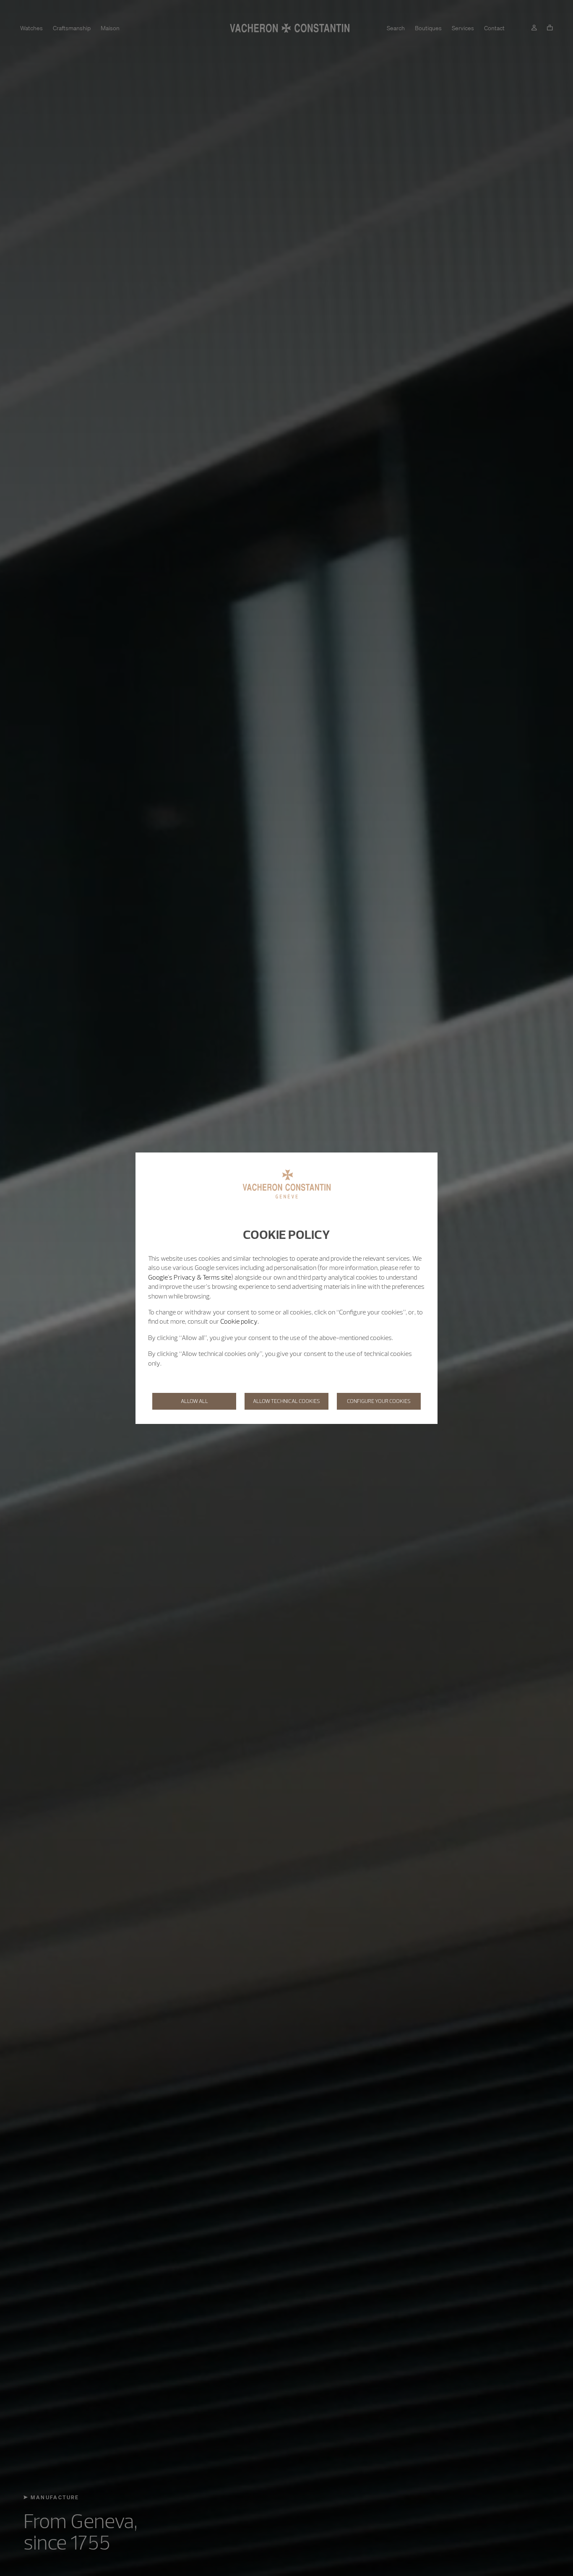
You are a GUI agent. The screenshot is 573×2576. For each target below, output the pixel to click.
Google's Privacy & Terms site (190, 1277)
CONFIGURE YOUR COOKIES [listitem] (379, 1401)
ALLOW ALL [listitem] (194, 1401)
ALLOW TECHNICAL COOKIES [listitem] (286, 1401)
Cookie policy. (240, 1321)
